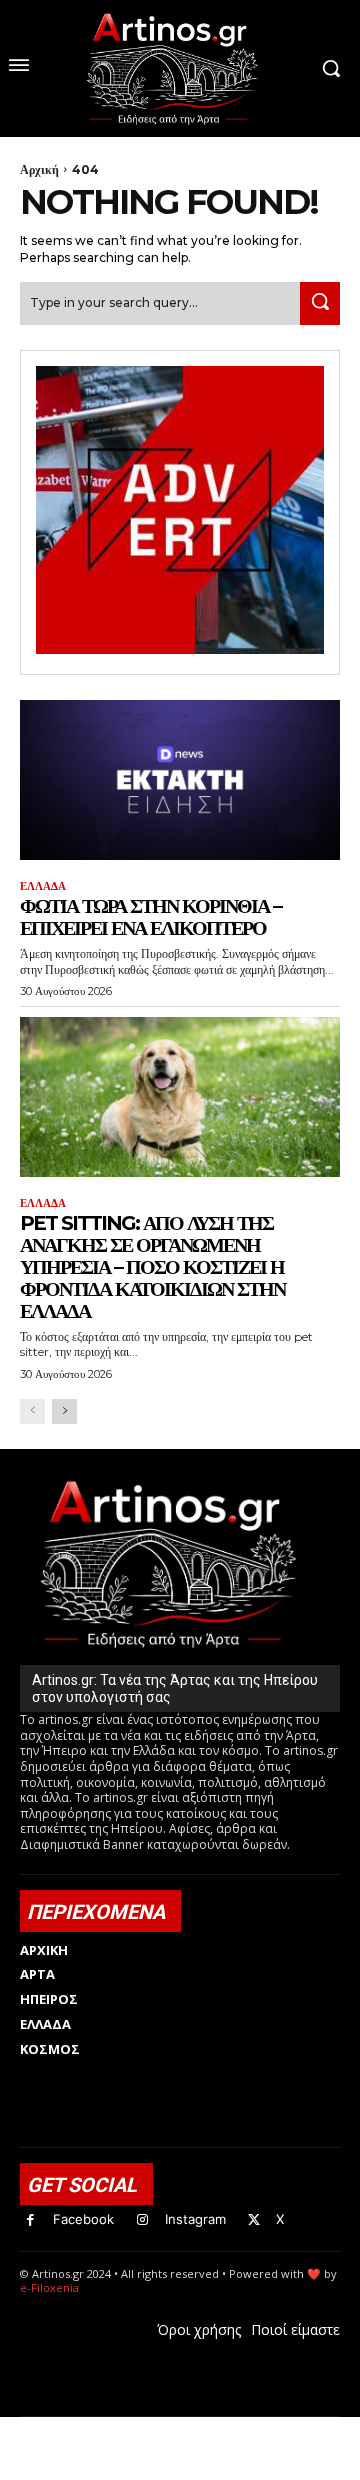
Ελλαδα (43, 886)
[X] (254, 2220)
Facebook (83, 2219)
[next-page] (64, 1411)
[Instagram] (142, 2220)
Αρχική (39, 169)
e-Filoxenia (49, 2287)
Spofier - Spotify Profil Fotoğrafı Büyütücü (156, 2427)
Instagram (195, 2219)
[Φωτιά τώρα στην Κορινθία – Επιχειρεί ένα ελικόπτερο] (180, 780)
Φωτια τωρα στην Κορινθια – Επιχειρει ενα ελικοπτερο (150, 917)
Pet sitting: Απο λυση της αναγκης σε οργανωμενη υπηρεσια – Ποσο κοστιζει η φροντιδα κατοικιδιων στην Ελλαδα (152, 1267)
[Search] (320, 303)
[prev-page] (32, 1411)
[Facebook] (30, 2220)
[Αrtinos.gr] (179, 68)
